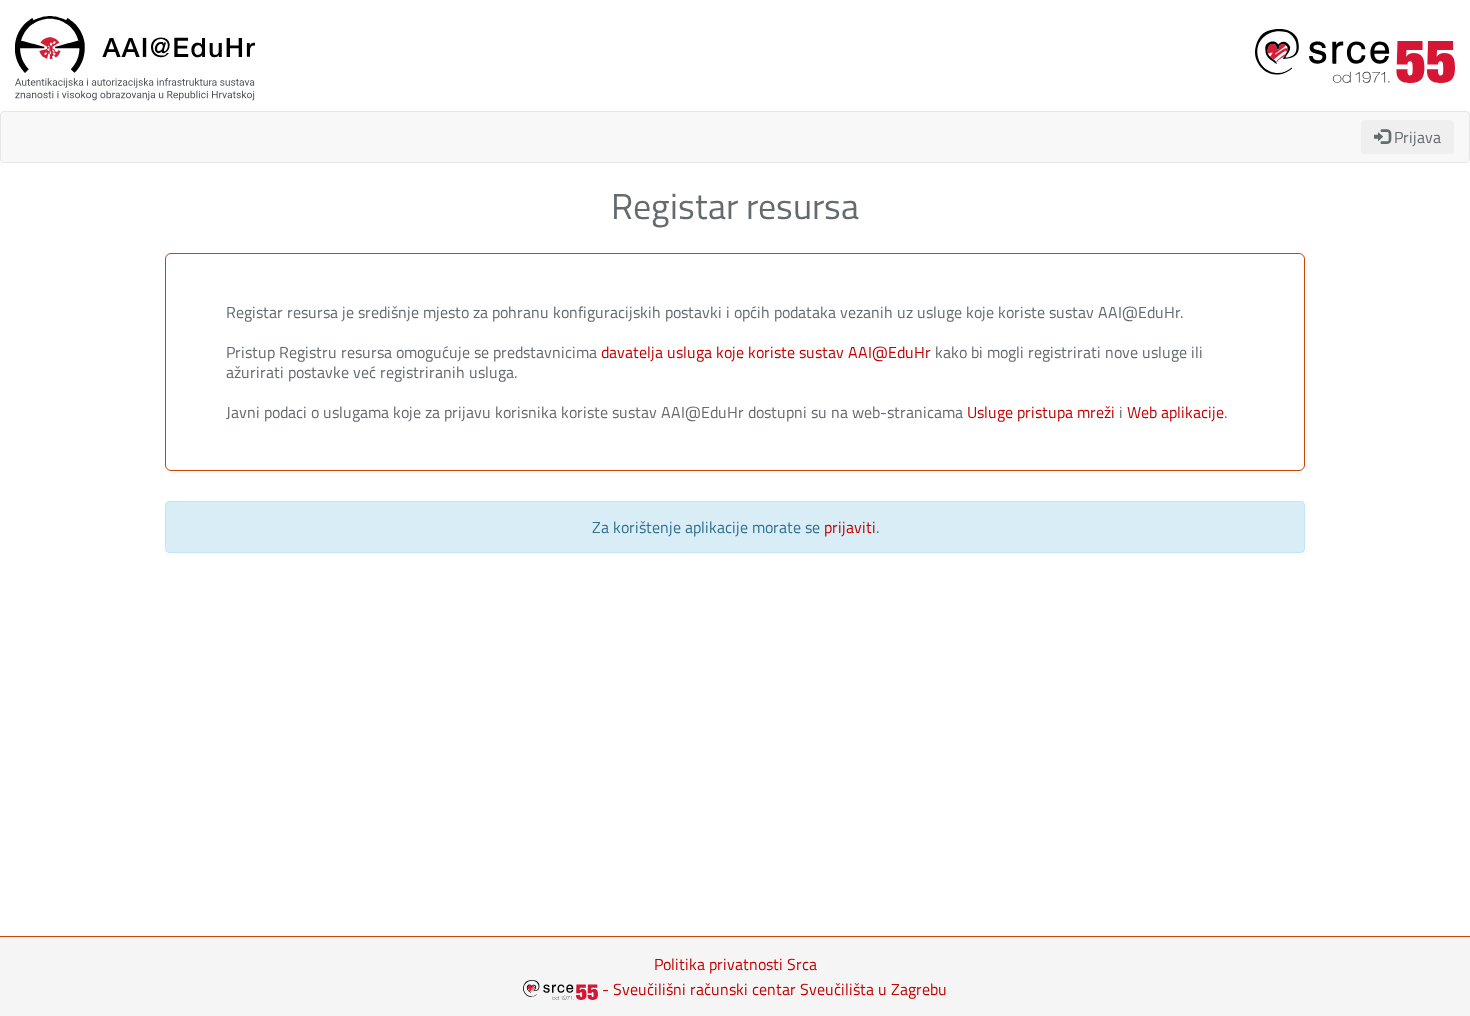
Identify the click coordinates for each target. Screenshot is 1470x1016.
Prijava (1415, 137)
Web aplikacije (1175, 412)
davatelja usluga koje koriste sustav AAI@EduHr (768, 352)
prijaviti (850, 527)
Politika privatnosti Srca (735, 964)
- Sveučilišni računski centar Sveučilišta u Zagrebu (772, 989)
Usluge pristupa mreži (1041, 412)
